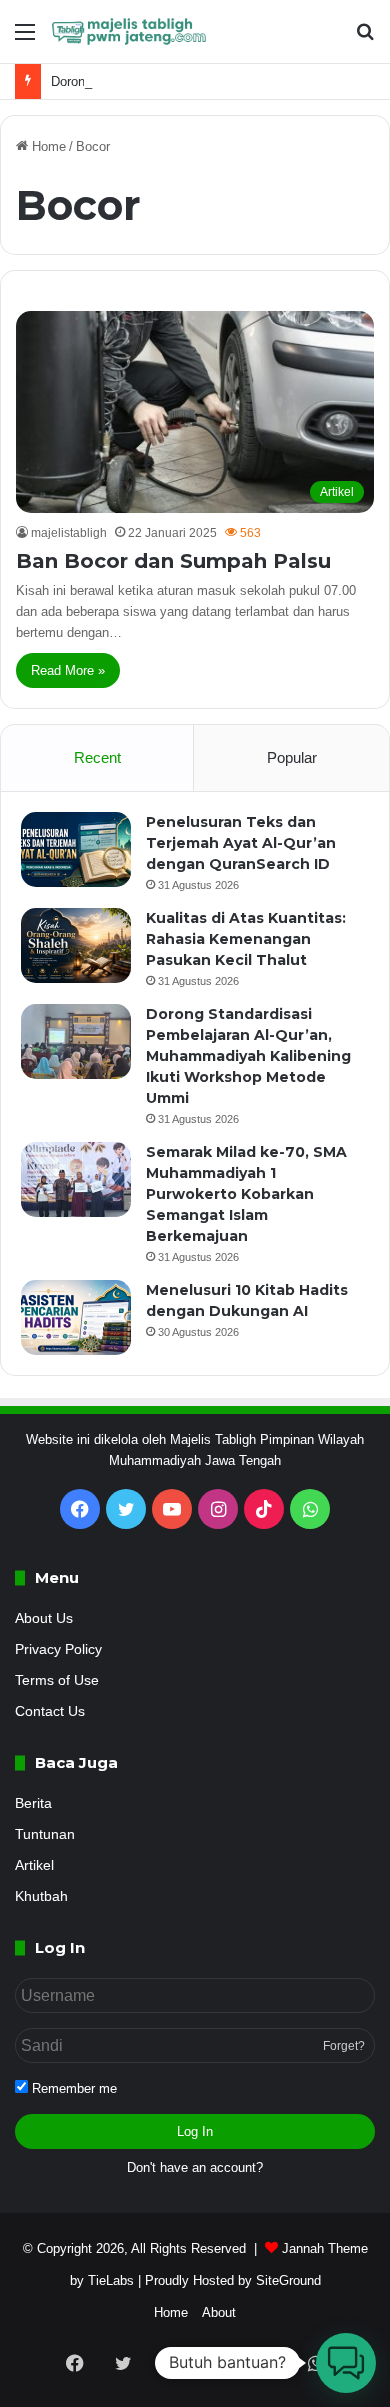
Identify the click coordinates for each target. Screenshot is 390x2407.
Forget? (344, 2046)
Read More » (68, 670)
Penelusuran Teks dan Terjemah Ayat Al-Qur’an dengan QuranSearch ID (241, 843)
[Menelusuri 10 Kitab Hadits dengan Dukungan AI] (76, 1317)
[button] (346, 2363)
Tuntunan (45, 1834)
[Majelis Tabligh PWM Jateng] (130, 31)
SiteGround (288, 2280)
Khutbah (41, 1896)
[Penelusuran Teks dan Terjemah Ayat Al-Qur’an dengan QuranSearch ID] (76, 849)
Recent (97, 757)
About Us (44, 1618)
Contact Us (50, 1711)
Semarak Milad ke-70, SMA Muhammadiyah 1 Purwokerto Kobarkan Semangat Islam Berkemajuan (246, 1194)
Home (47, 146)
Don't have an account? (195, 2167)
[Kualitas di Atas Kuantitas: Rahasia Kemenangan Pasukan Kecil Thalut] (76, 945)
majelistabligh (69, 533)
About (219, 2312)
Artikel (34, 1865)
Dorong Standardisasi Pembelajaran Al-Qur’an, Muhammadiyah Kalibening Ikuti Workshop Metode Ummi (248, 1056)
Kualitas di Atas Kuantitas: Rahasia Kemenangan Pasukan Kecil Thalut (246, 939)
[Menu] (25, 39)
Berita (33, 1803)
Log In (195, 2131)
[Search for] (365, 39)
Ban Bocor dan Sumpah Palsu (173, 561)
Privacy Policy (58, 1649)
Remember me (72, 2088)
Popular (292, 757)
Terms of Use (57, 1680)
